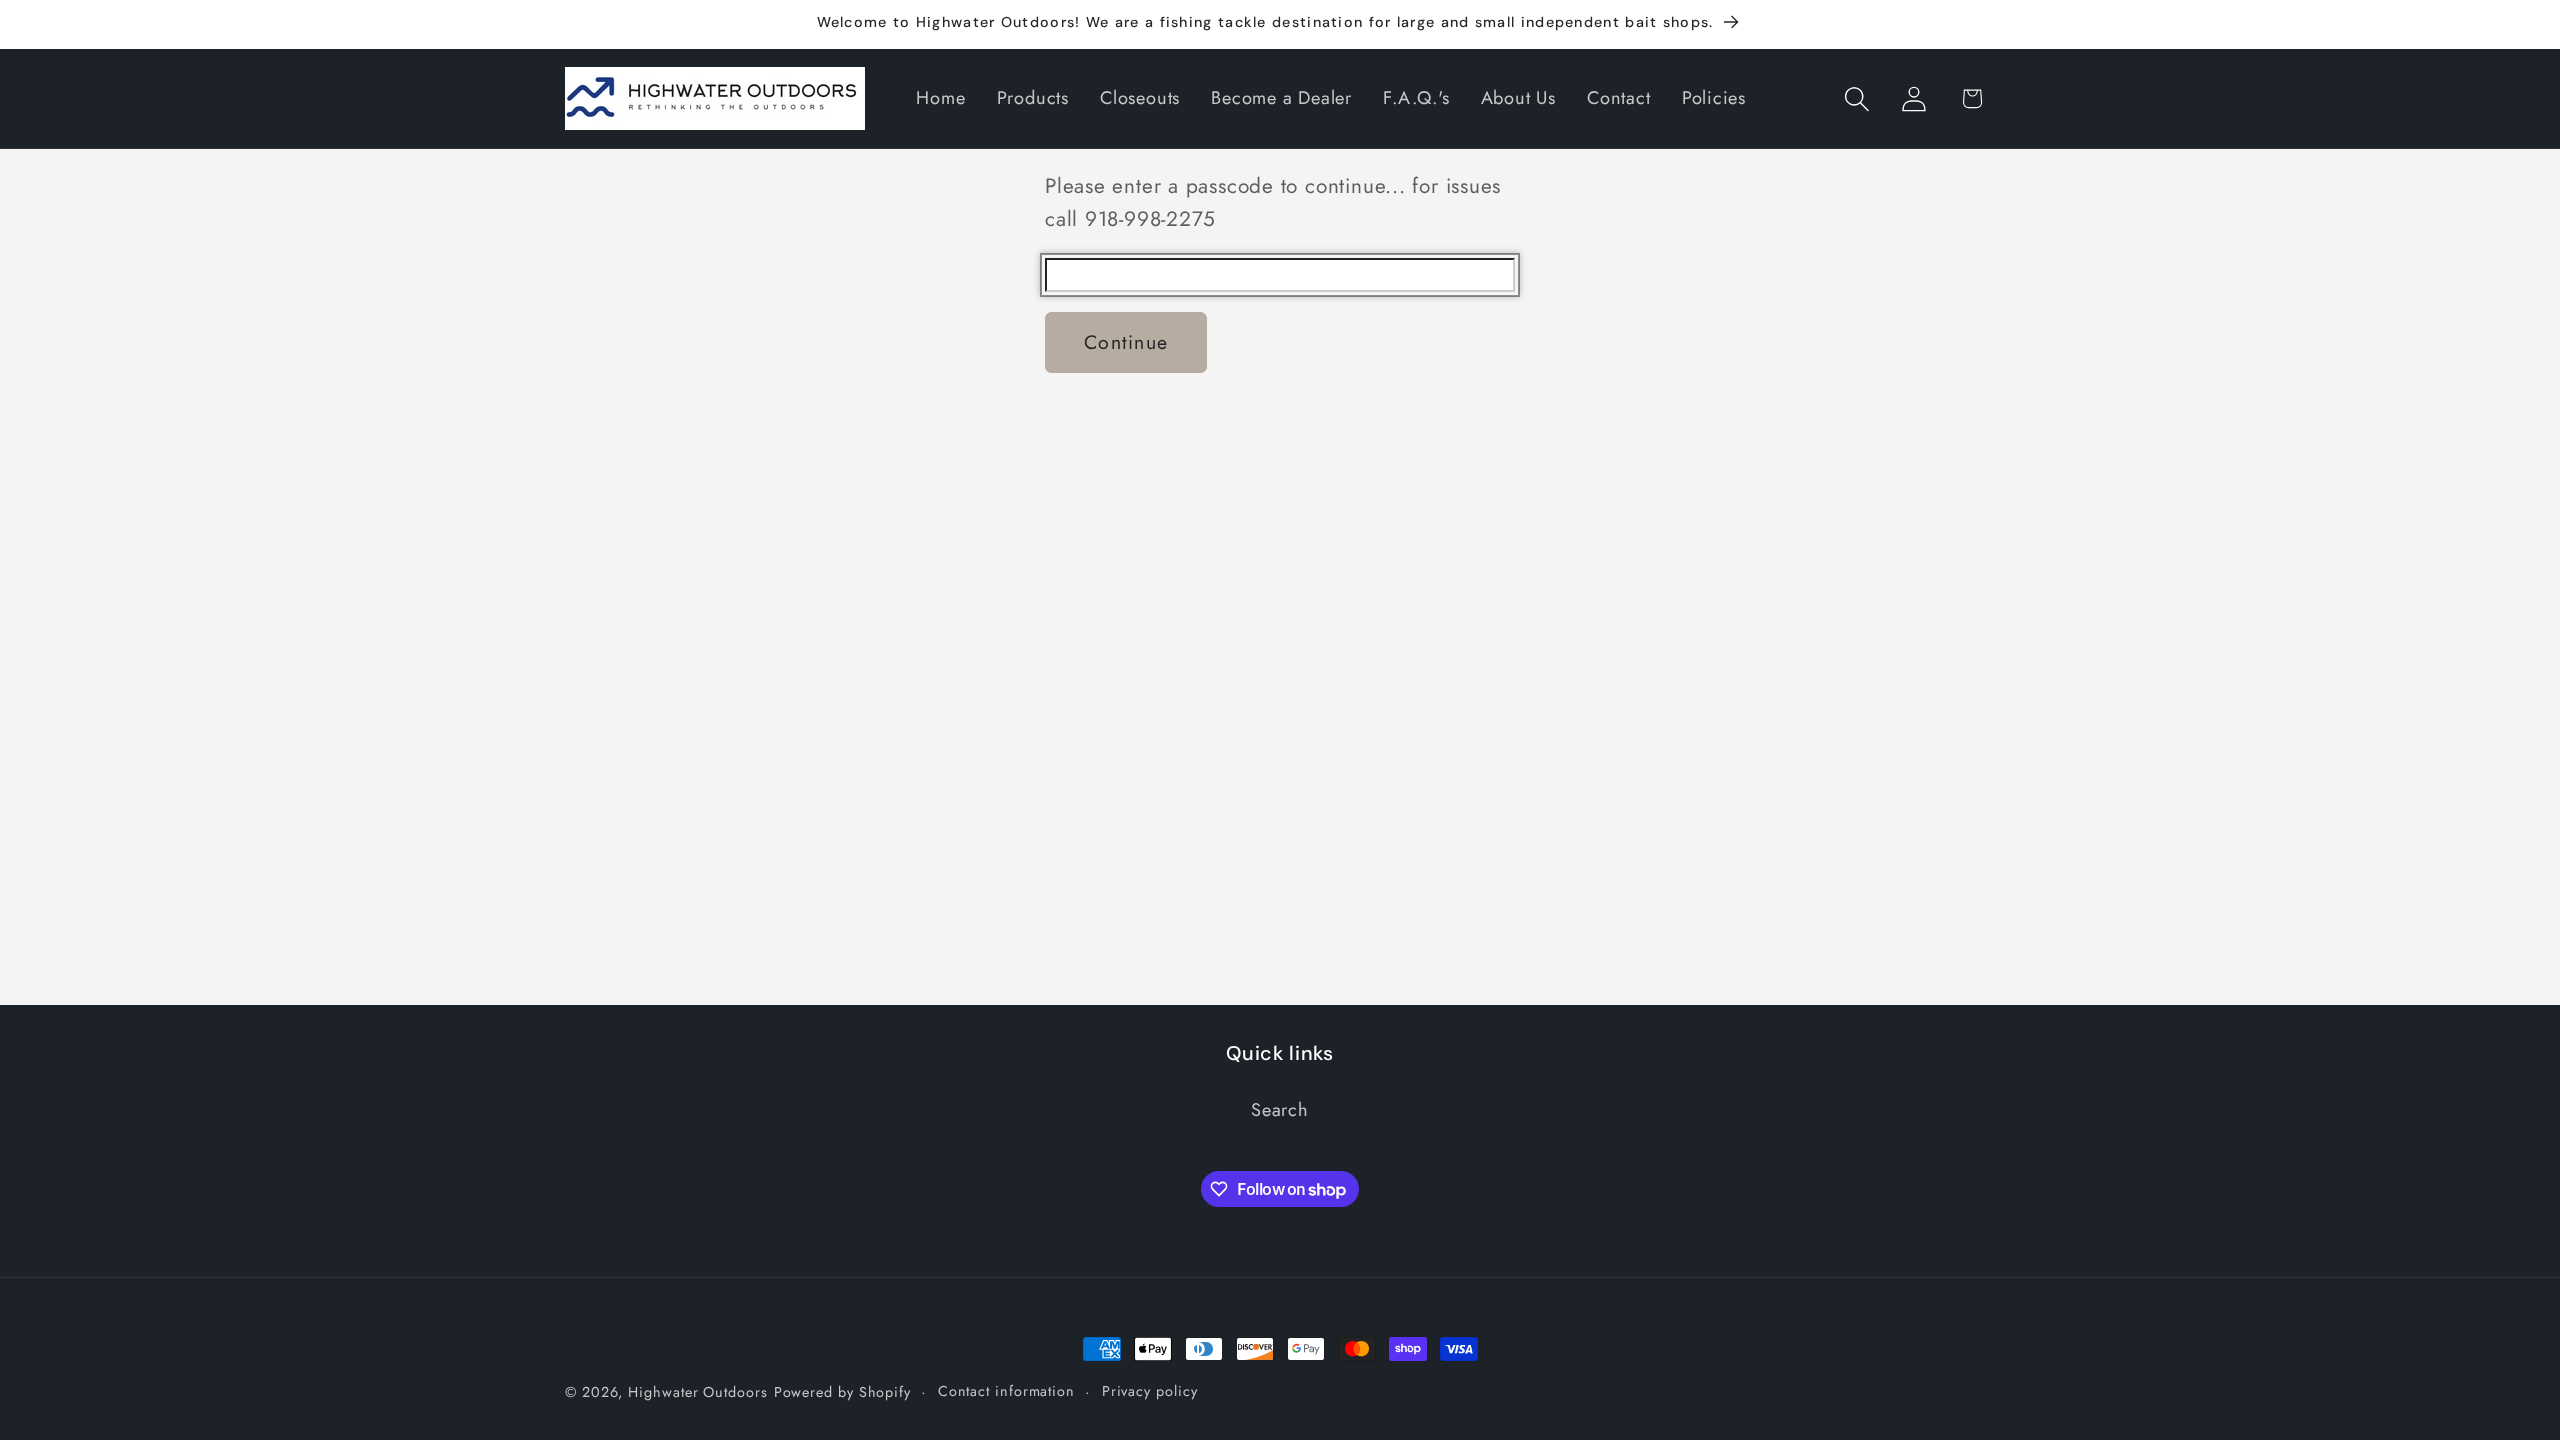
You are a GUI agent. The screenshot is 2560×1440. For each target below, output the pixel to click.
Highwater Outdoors (697, 1392)
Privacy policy (1150, 1391)
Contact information (1006, 1391)
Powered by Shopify (842, 1392)
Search (1280, 1110)
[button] (1857, 98)
